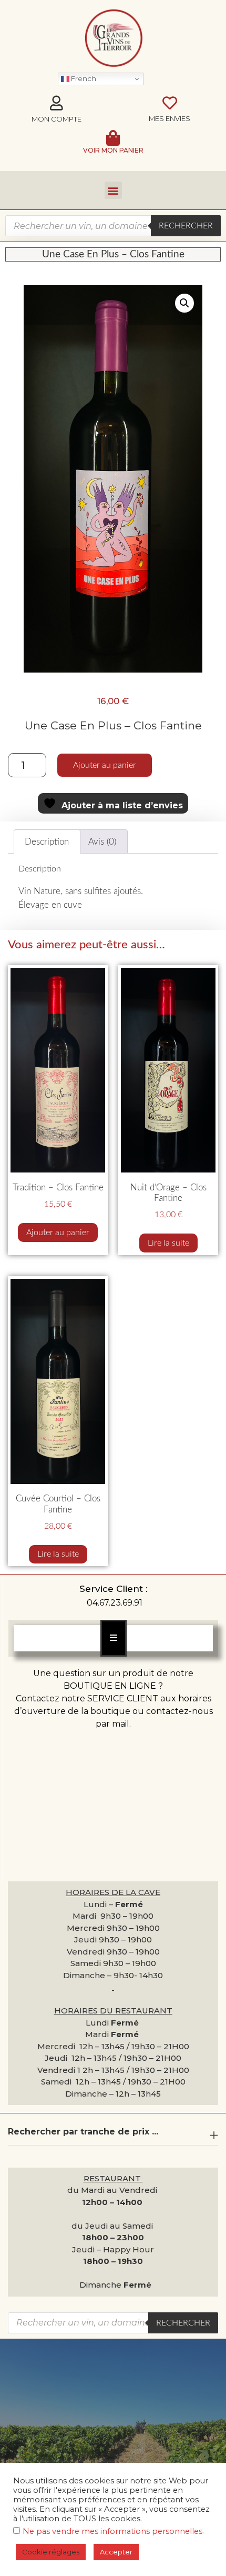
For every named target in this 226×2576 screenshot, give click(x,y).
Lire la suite (168, 1243)
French (83, 78)
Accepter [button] (116, 2552)
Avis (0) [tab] (102, 842)
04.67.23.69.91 (115, 1603)
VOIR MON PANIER (113, 150)
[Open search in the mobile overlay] (113, 226)
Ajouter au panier (105, 765)
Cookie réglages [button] (51, 2552)
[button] (113, 190)
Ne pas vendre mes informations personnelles (112, 2531)
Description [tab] (47, 842)
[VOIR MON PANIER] (113, 138)
